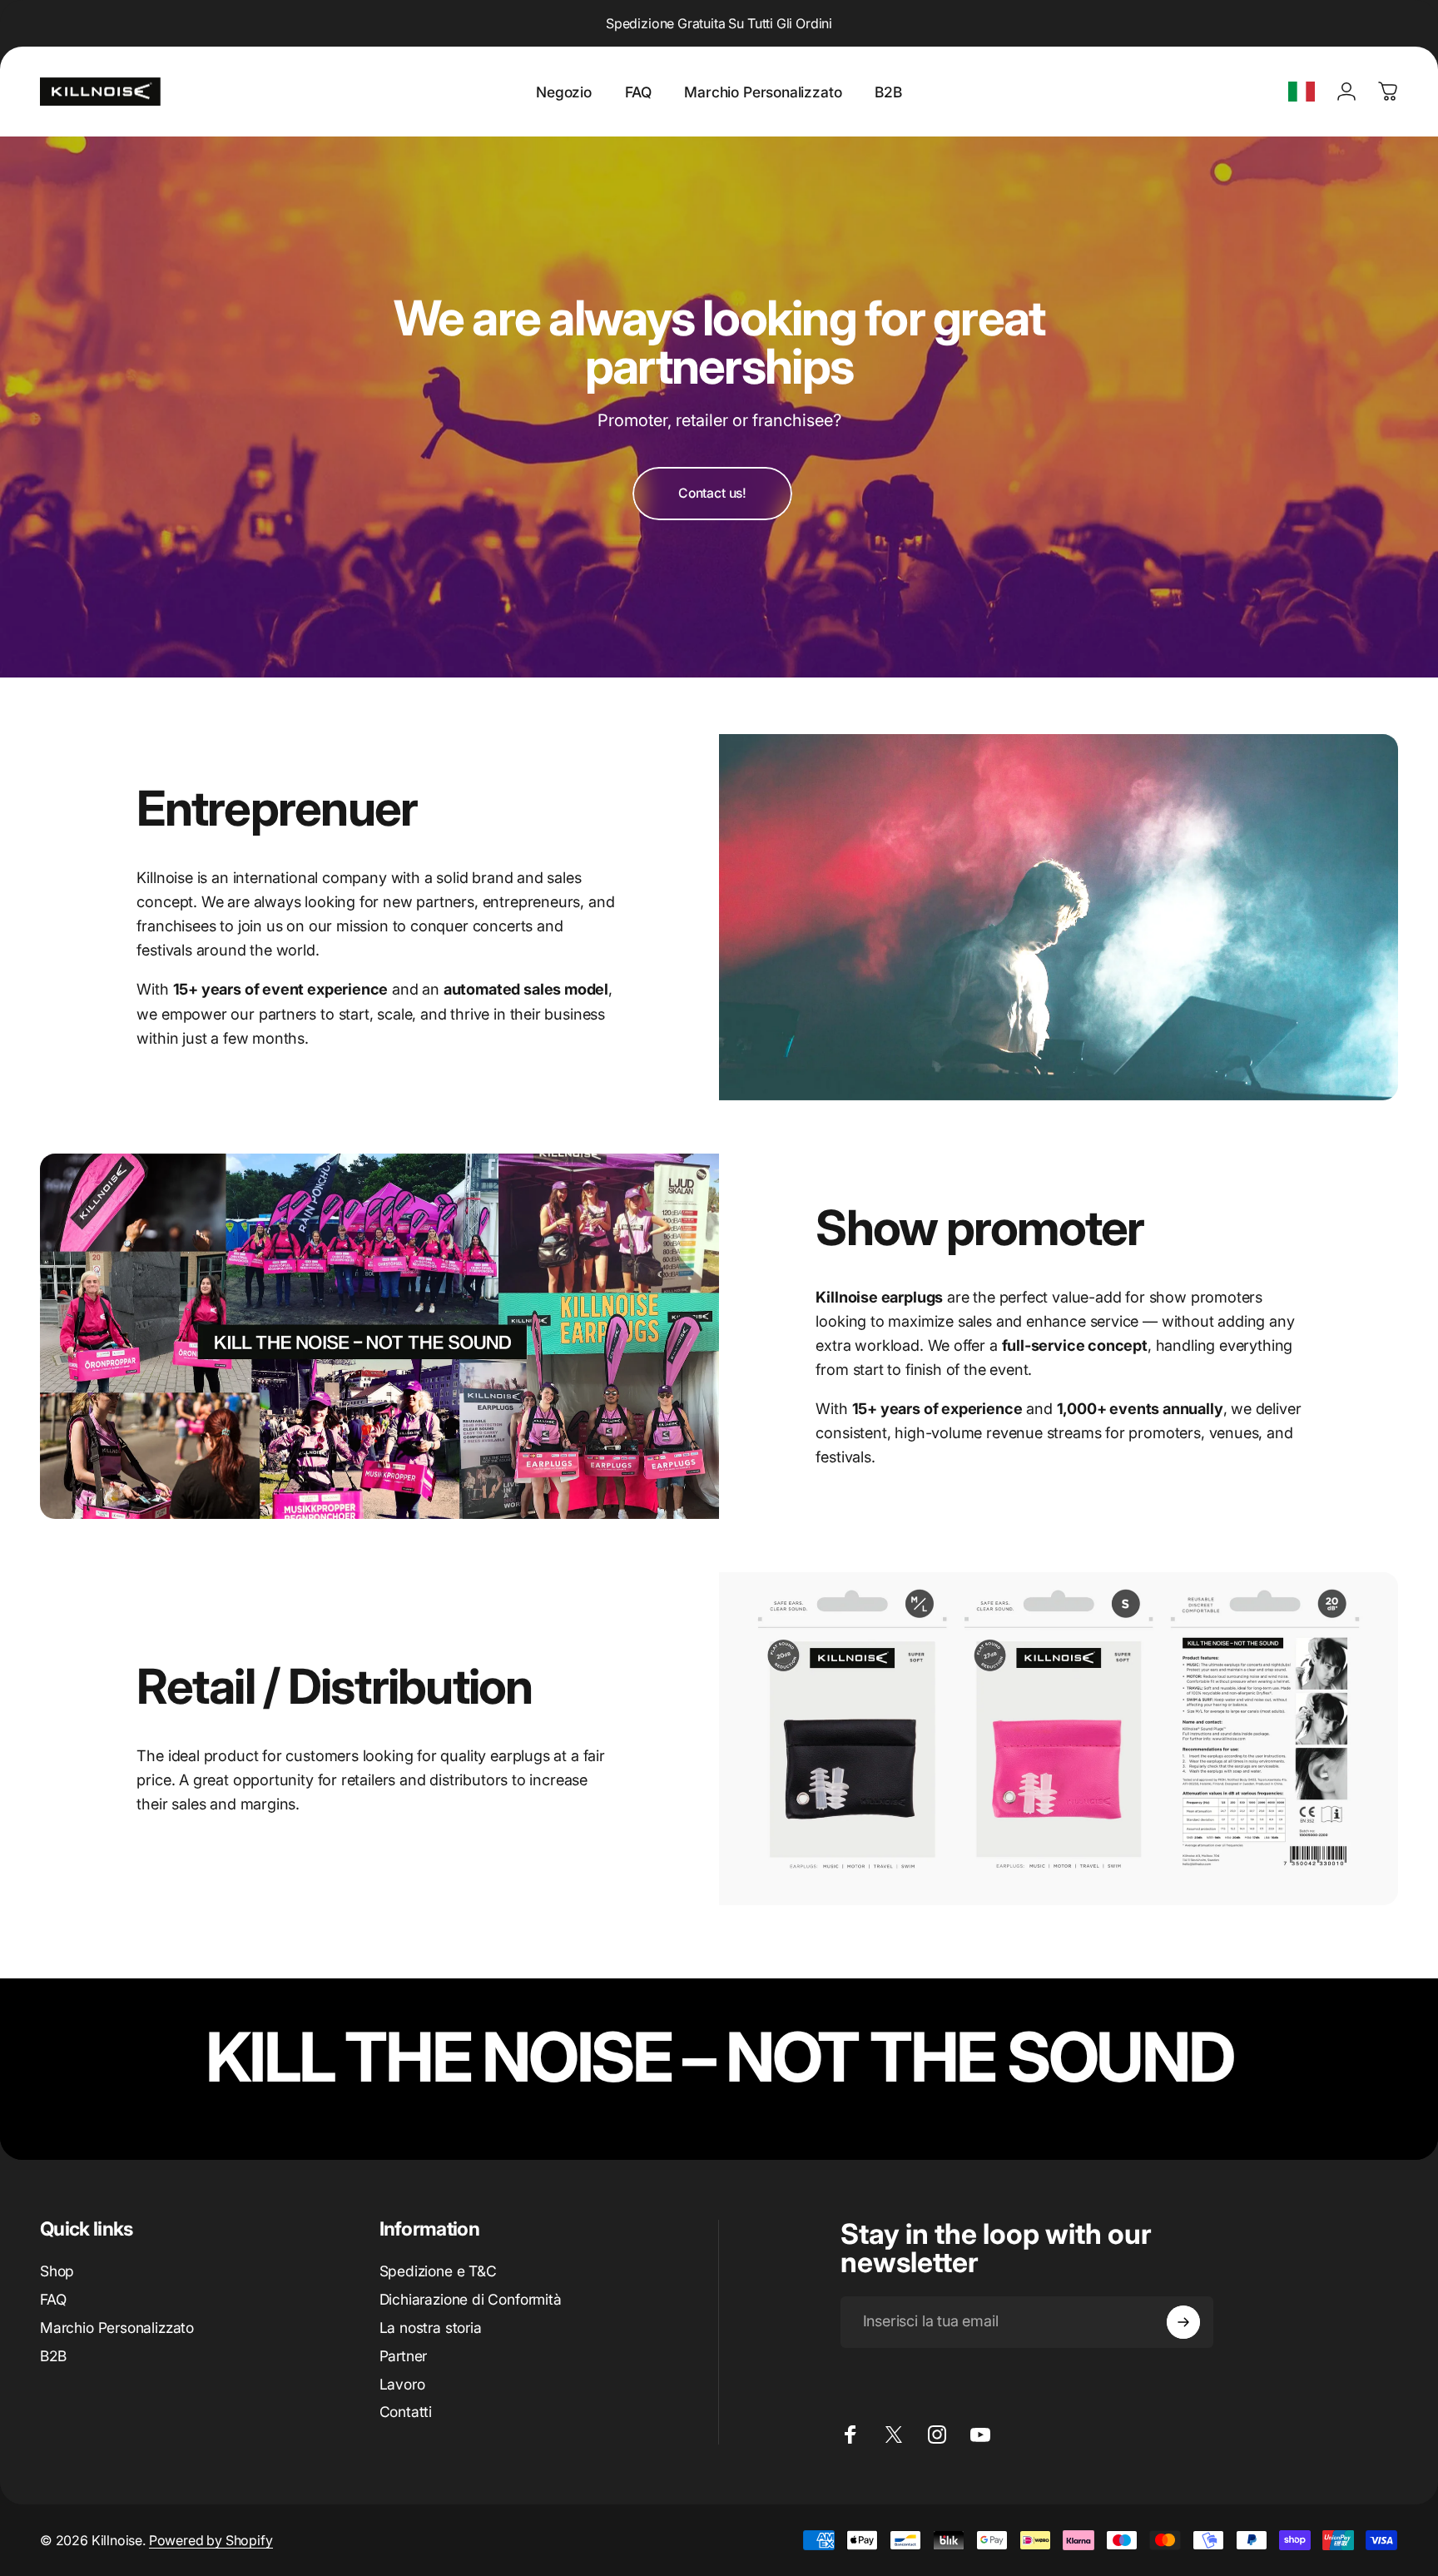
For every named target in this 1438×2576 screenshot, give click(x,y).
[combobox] (1302, 92)
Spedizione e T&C (438, 2271)
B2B (53, 2356)
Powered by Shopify (211, 2540)
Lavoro (402, 2384)
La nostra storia (431, 2328)
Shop (57, 2271)
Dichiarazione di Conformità (471, 2299)
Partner (404, 2356)
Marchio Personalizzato (117, 2328)
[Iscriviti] (1183, 2322)
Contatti (406, 2412)
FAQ (53, 2299)
